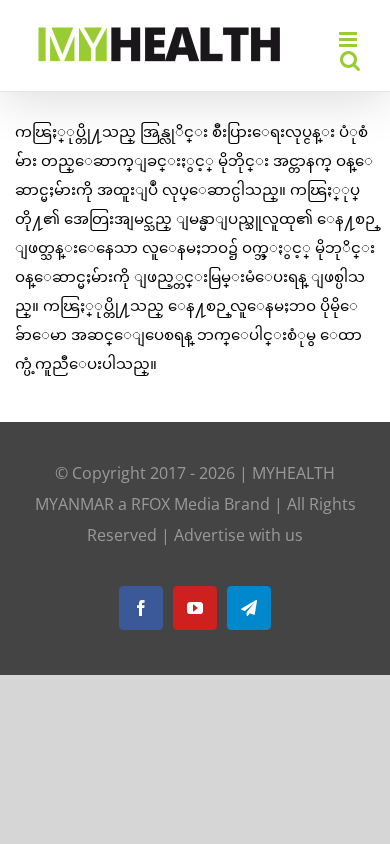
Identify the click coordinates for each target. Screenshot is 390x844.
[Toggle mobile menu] (349, 39)
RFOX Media (175, 504)
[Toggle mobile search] (350, 60)
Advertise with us (238, 535)
